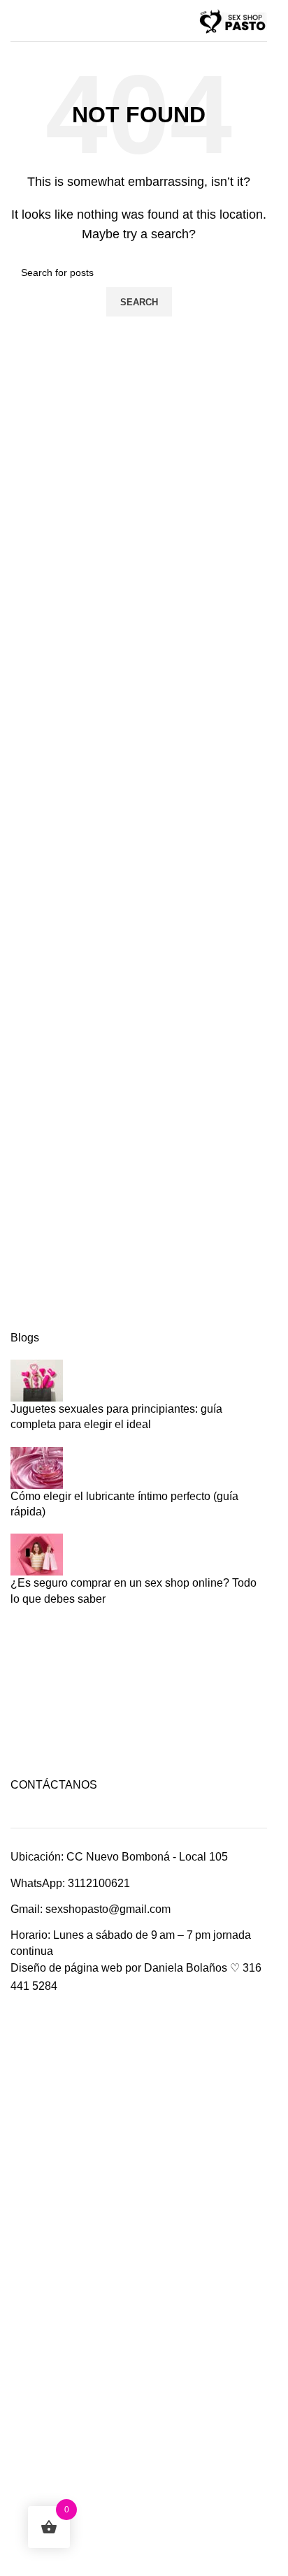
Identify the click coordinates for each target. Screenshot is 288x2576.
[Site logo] (232, 20)
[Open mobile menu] (16, 21)
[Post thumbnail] (37, 1380)
